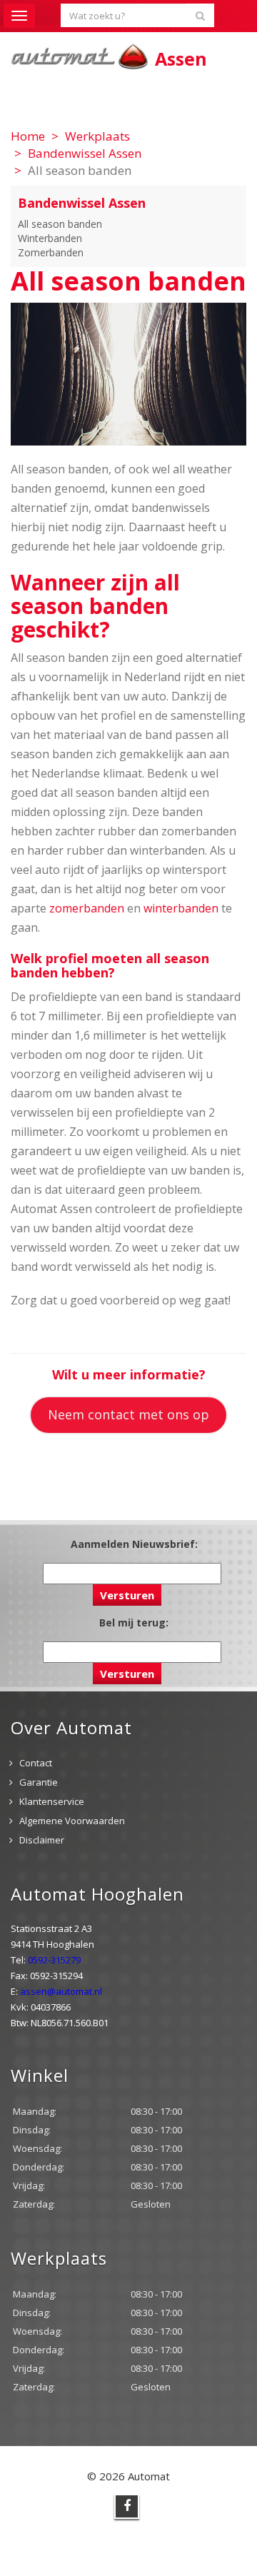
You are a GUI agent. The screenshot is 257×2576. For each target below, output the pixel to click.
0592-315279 (54, 1960)
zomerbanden (87, 908)
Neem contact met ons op (128, 1414)
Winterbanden (50, 238)
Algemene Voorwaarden (72, 1821)
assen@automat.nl (61, 1991)
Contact (36, 1763)
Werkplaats (97, 136)
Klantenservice (52, 1801)
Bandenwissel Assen (85, 153)
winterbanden (181, 908)
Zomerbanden (51, 252)
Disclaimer (42, 1840)
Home (28, 136)
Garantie (39, 1782)
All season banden (60, 224)
